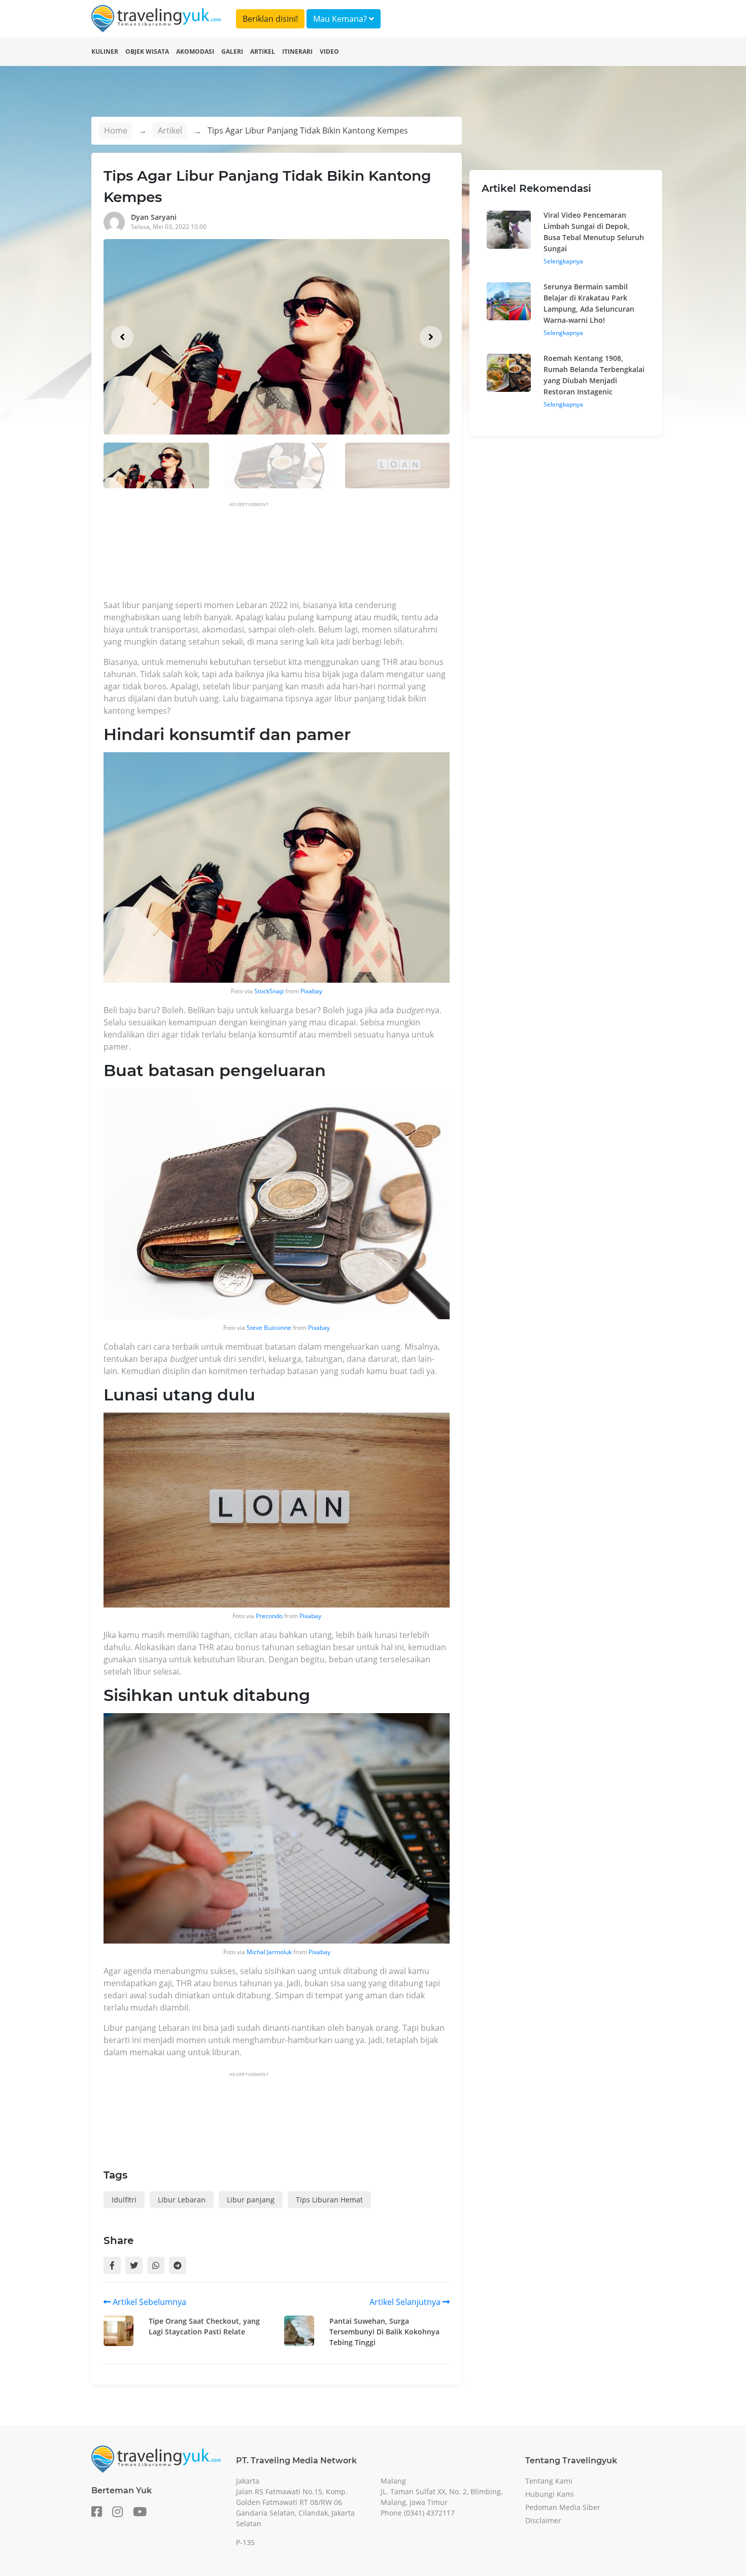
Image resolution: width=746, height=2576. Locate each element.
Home (116, 130)
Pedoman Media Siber (563, 2507)
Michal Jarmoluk (269, 1952)
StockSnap (269, 991)
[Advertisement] (288, 554)
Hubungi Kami (550, 2494)
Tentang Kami (549, 2481)
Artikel (263, 52)
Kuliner (105, 52)
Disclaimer (543, 2520)
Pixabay (311, 991)
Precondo (269, 1616)
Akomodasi (195, 52)
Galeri (232, 52)
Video (329, 52)
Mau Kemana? (341, 19)
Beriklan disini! (270, 19)
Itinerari (297, 52)
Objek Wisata (147, 52)
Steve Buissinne (269, 1328)
